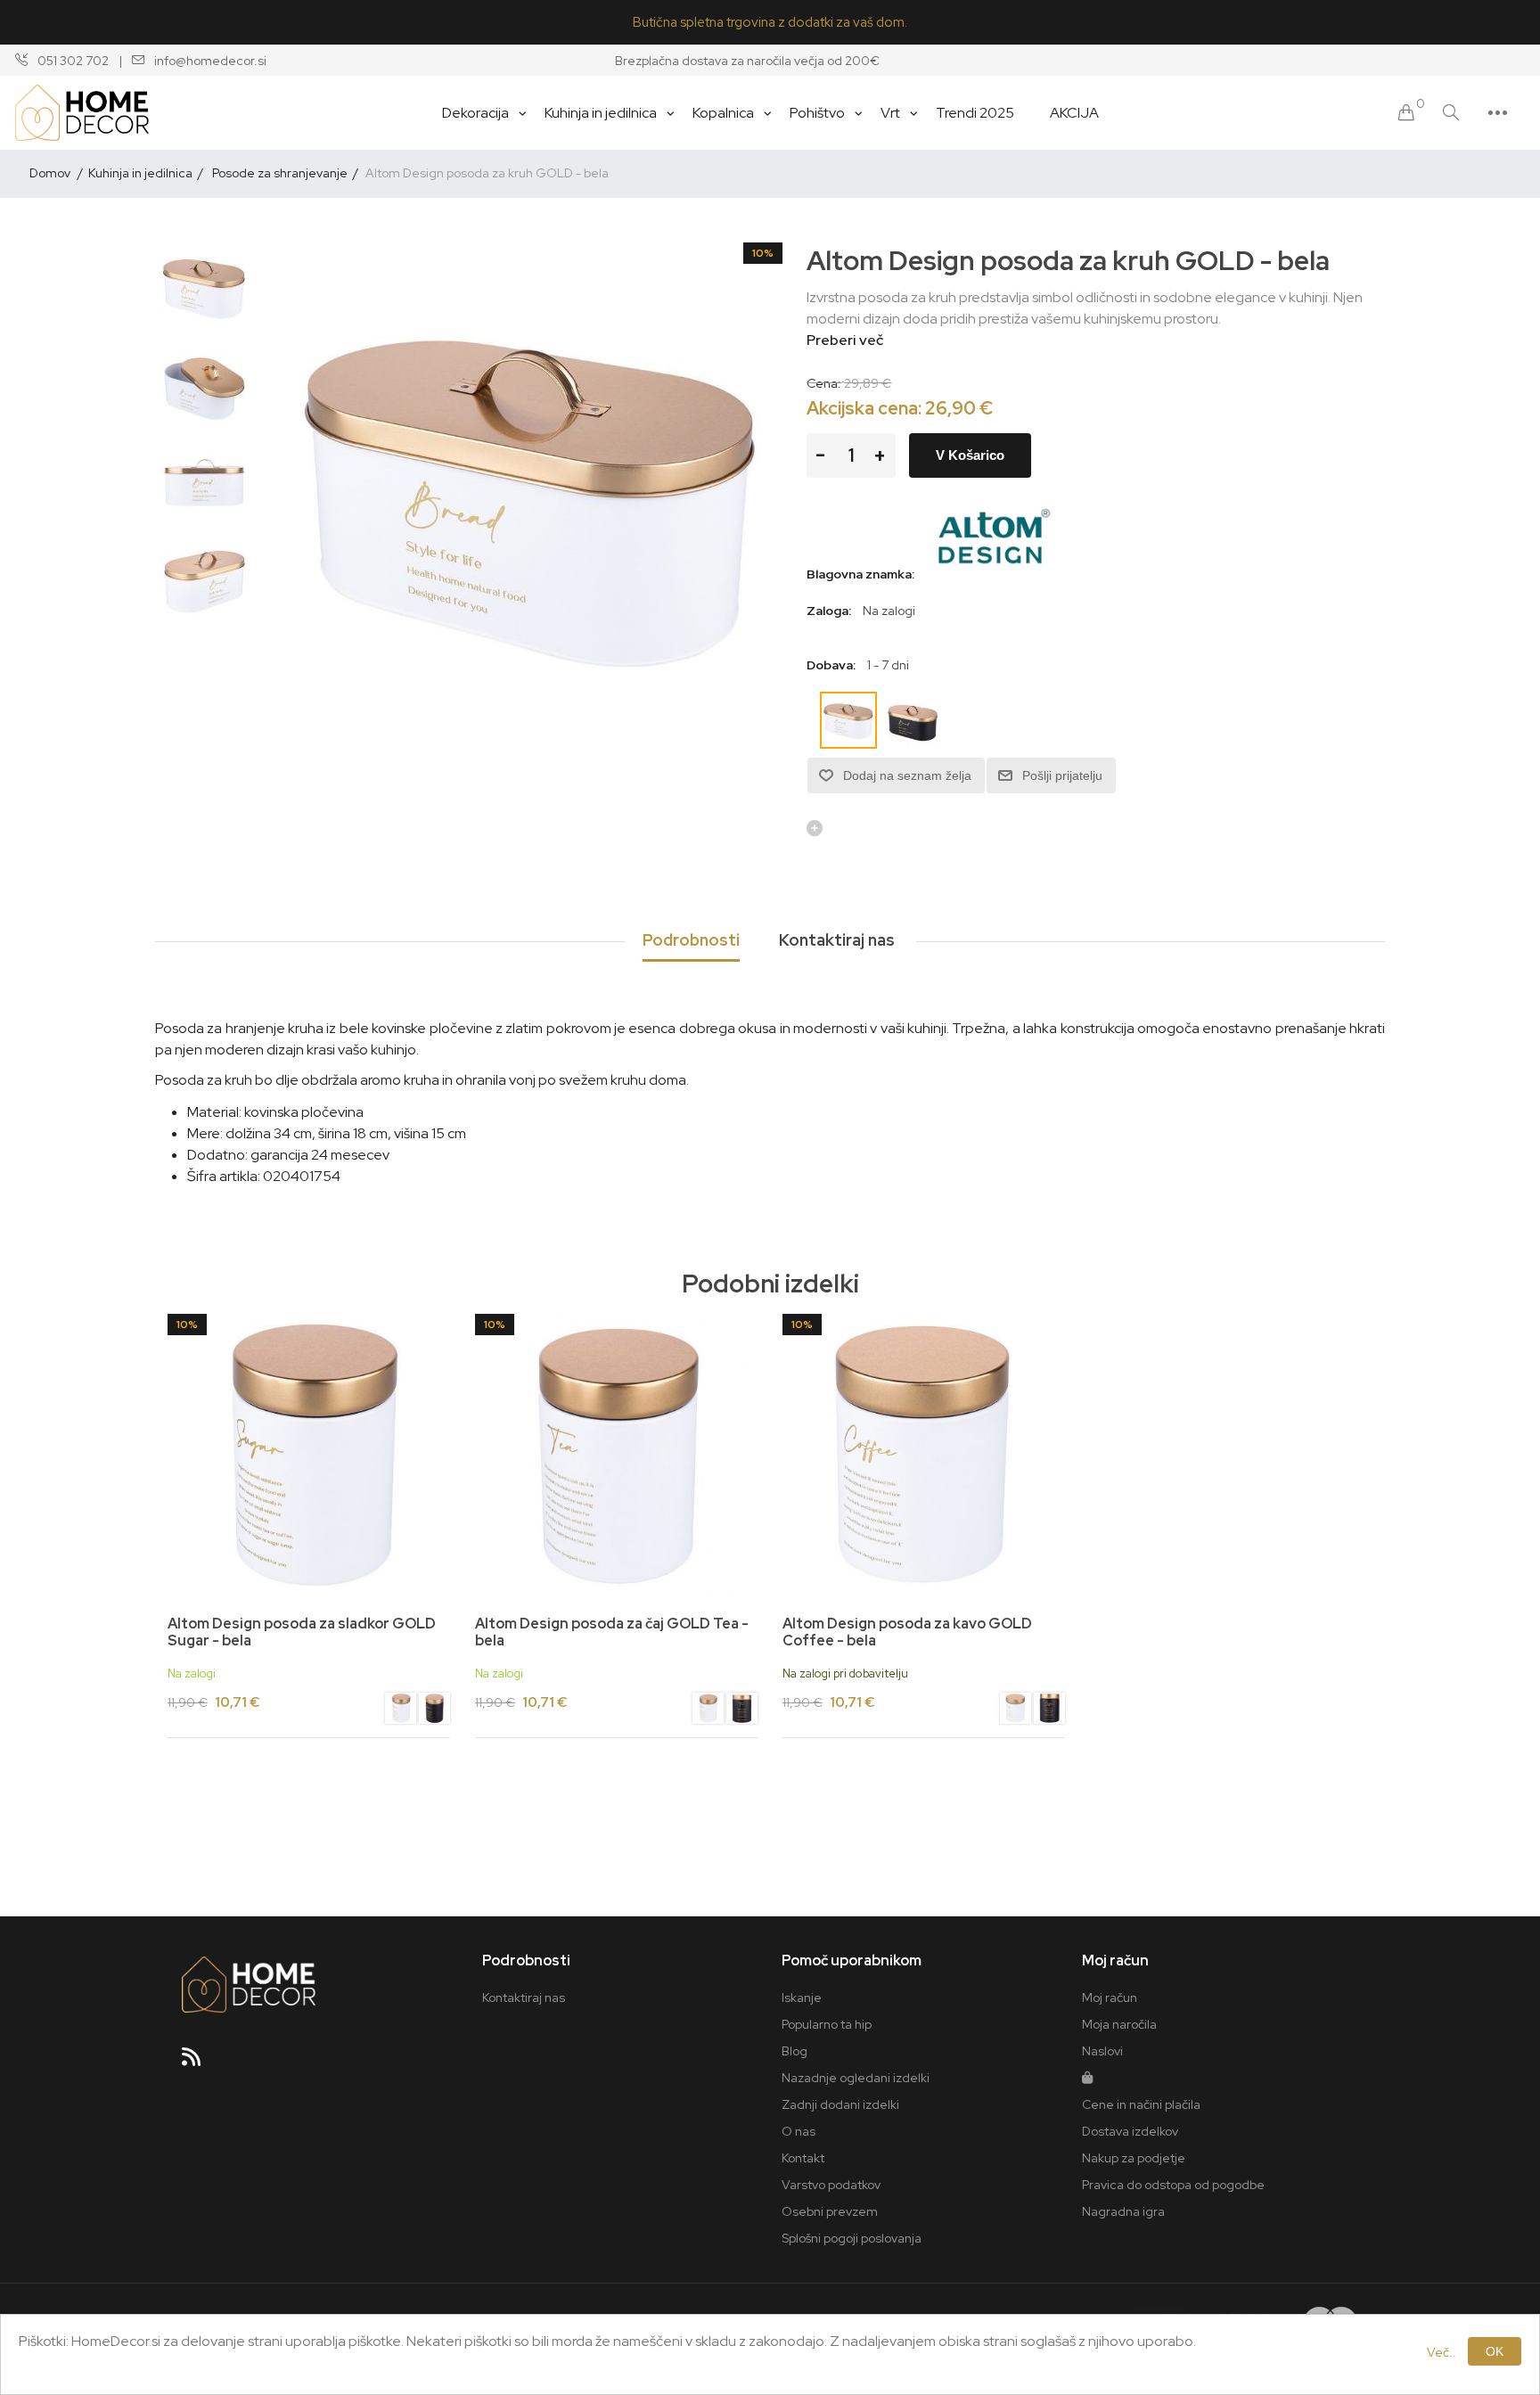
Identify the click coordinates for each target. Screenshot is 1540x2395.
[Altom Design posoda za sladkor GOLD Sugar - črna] (434, 1710)
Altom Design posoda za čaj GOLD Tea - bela (612, 1632)
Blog (795, 2051)
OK (1495, 2351)
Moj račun (1110, 1997)
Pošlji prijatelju (1062, 775)
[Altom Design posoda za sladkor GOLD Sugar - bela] (401, 1710)
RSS (199, 2063)
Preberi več (845, 340)
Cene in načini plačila (1141, 2104)
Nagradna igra (1123, 2211)
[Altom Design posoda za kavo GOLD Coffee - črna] (1049, 1710)
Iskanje (802, 1997)
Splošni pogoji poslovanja (852, 2238)
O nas (799, 2131)
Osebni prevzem (830, 2211)
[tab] (691, 941)
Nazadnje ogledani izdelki (856, 2078)
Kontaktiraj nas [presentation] (837, 940)
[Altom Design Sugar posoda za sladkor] (309, 1455)
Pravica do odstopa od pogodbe (1173, 2185)
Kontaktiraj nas (524, 1997)
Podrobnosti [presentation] (691, 940)
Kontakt (803, 2158)
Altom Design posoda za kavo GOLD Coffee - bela (907, 1632)
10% (763, 253)
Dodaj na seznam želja (907, 775)
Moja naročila (1119, 2024)
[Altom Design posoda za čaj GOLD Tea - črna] (742, 1710)
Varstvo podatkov (831, 2185)
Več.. (1442, 2352)
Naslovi (1102, 2051)
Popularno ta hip (827, 2024)
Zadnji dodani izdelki (840, 2104)
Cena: (824, 382)
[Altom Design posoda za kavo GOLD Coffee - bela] (1016, 1710)
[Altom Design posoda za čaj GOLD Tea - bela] (708, 1710)
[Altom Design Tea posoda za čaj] (616, 1455)
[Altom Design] (993, 574)
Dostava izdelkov (1130, 2131)
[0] (1406, 113)
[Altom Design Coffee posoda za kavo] (924, 1455)
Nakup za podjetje (1134, 2158)
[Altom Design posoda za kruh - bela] (204, 287)
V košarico (970, 455)
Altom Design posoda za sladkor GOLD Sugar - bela (302, 1632)
